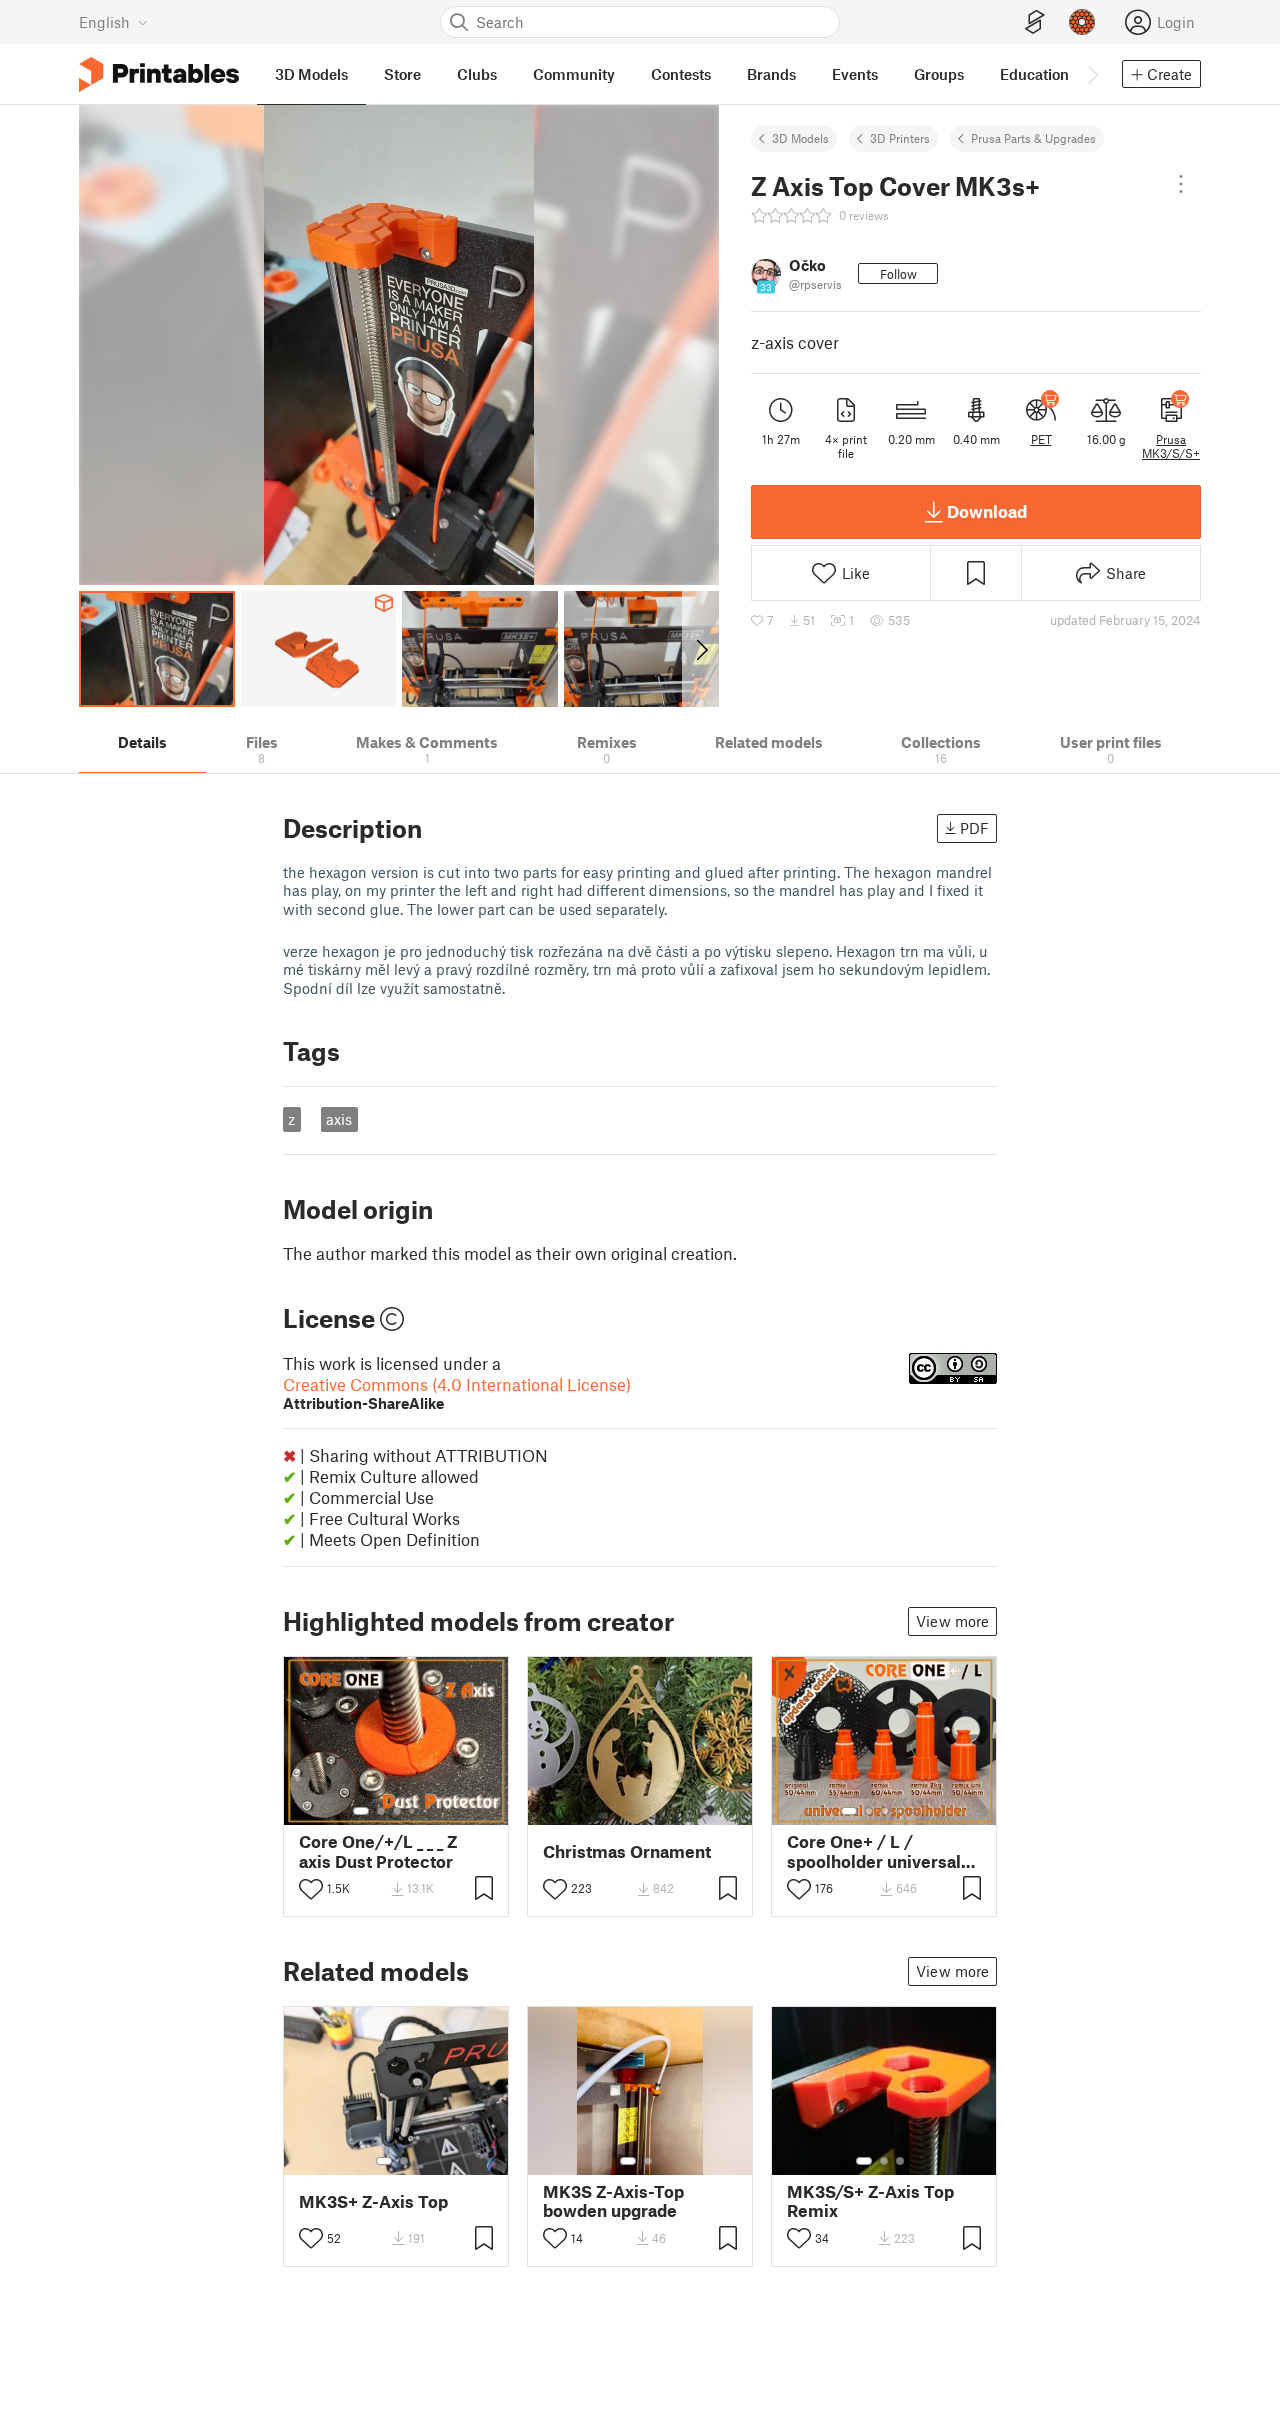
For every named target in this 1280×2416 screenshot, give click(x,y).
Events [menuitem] (855, 74)
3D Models (800, 138)
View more (952, 1621)
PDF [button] (974, 828)
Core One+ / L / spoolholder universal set (874, 1851)
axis (339, 1119)
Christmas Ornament (627, 1851)
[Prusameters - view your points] (1082, 22)
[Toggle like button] (311, 1889)
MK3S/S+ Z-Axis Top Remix (870, 2201)
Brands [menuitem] (771, 74)
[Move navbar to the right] (1092, 74)
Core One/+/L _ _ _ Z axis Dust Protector (378, 1851)
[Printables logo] (159, 74)
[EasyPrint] (1035, 22)
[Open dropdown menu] (1181, 184)
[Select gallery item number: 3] (397, 1811)
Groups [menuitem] (939, 74)
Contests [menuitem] (681, 74)
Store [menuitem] (402, 74)
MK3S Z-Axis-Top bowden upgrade (613, 2201)
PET (1041, 439)
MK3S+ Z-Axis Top (373, 2201)
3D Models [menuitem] (311, 74)
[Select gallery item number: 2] (381, 1811)
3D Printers (900, 138)
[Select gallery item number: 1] (361, 1811)
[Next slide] (700, 649)
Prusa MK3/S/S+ (1171, 446)
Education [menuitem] (1034, 74)
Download (987, 511)
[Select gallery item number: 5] (427, 1811)
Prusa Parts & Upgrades (1033, 138)
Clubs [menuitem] (477, 74)
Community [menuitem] (574, 74)
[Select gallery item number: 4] (413, 1811)
